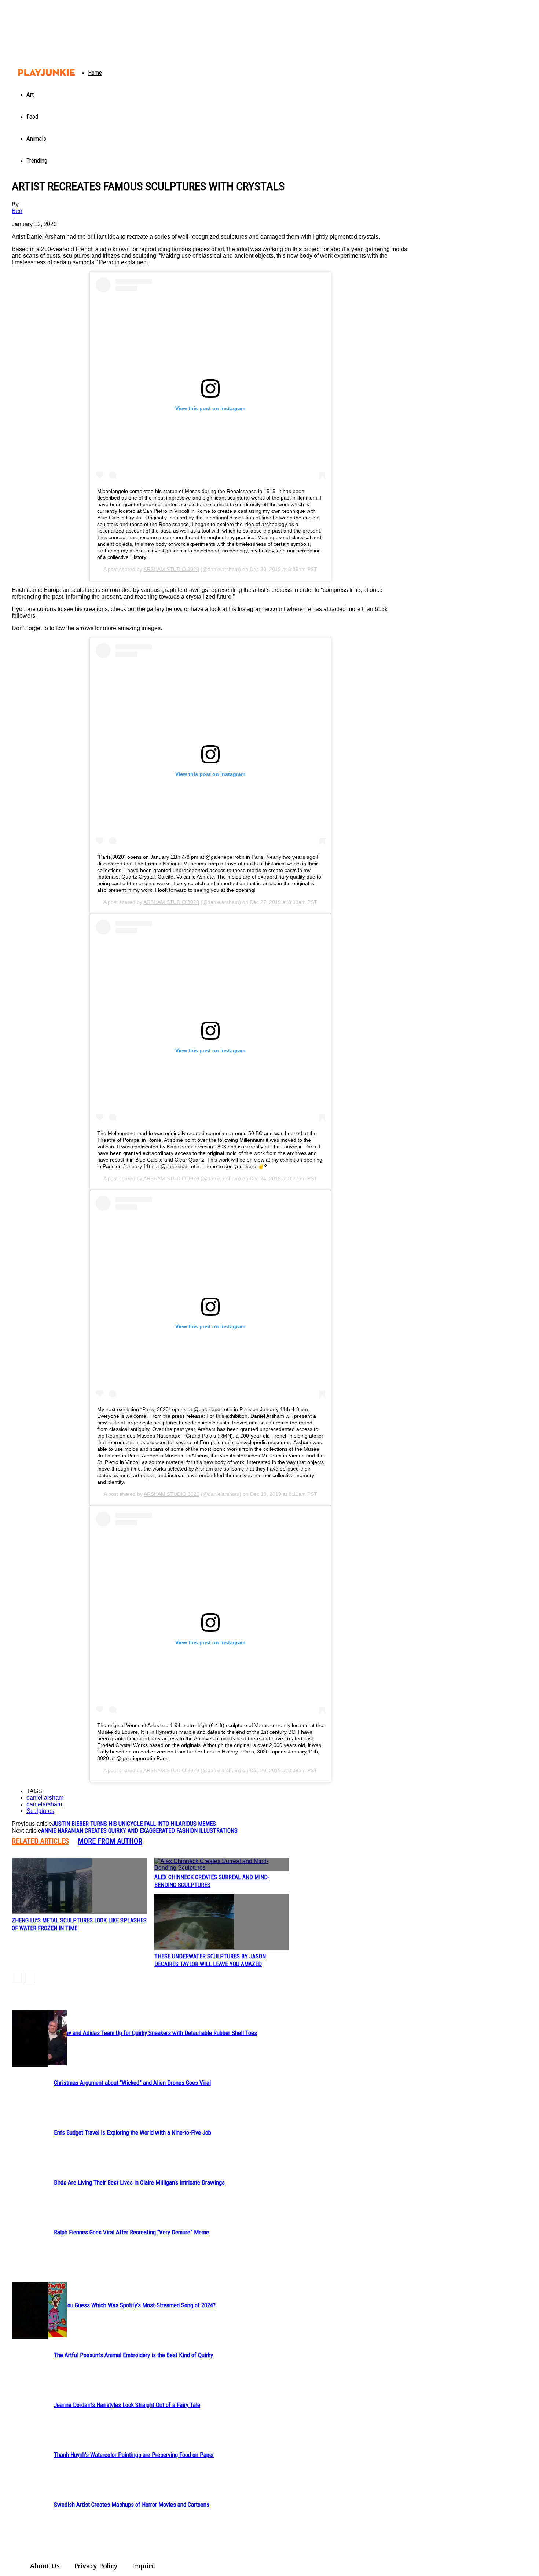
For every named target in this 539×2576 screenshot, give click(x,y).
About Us (45, 2566)
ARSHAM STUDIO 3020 (171, 569)
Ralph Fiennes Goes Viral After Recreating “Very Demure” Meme (131, 2232)
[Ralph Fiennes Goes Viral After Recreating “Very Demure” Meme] (30, 2039)
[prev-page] (17, 1978)
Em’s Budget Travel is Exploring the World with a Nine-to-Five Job (133, 2132)
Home (95, 73)
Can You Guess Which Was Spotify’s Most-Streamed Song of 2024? (135, 2305)
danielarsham (44, 1804)
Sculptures (40, 1811)
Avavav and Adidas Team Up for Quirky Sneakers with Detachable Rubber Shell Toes (155, 2033)
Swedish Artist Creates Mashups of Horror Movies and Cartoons (132, 2505)
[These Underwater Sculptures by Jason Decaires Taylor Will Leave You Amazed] (222, 1922)
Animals (36, 139)
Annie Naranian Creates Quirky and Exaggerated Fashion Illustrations (139, 1831)
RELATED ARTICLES (40, 1841)
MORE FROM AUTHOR (110, 1841)
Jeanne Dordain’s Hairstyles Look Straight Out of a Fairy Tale (127, 2405)
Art (30, 95)
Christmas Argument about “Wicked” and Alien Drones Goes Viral (132, 2083)
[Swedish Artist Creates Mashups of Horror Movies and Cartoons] (30, 2311)
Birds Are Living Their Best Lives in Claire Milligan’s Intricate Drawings (139, 2182)
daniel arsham (45, 1798)
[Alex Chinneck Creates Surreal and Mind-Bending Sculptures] (222, 1865)
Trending (37, 161)
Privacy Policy (96, 2566)
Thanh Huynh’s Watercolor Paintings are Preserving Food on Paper (134, 2455)
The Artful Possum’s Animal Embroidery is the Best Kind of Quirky (133, 2355)
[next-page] (30, 1978)
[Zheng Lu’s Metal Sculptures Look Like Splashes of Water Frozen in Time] (79, 1886)
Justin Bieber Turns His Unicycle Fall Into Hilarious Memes (134, 1824)
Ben (17, 211)
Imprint (144, 2566)
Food (32, 117)
